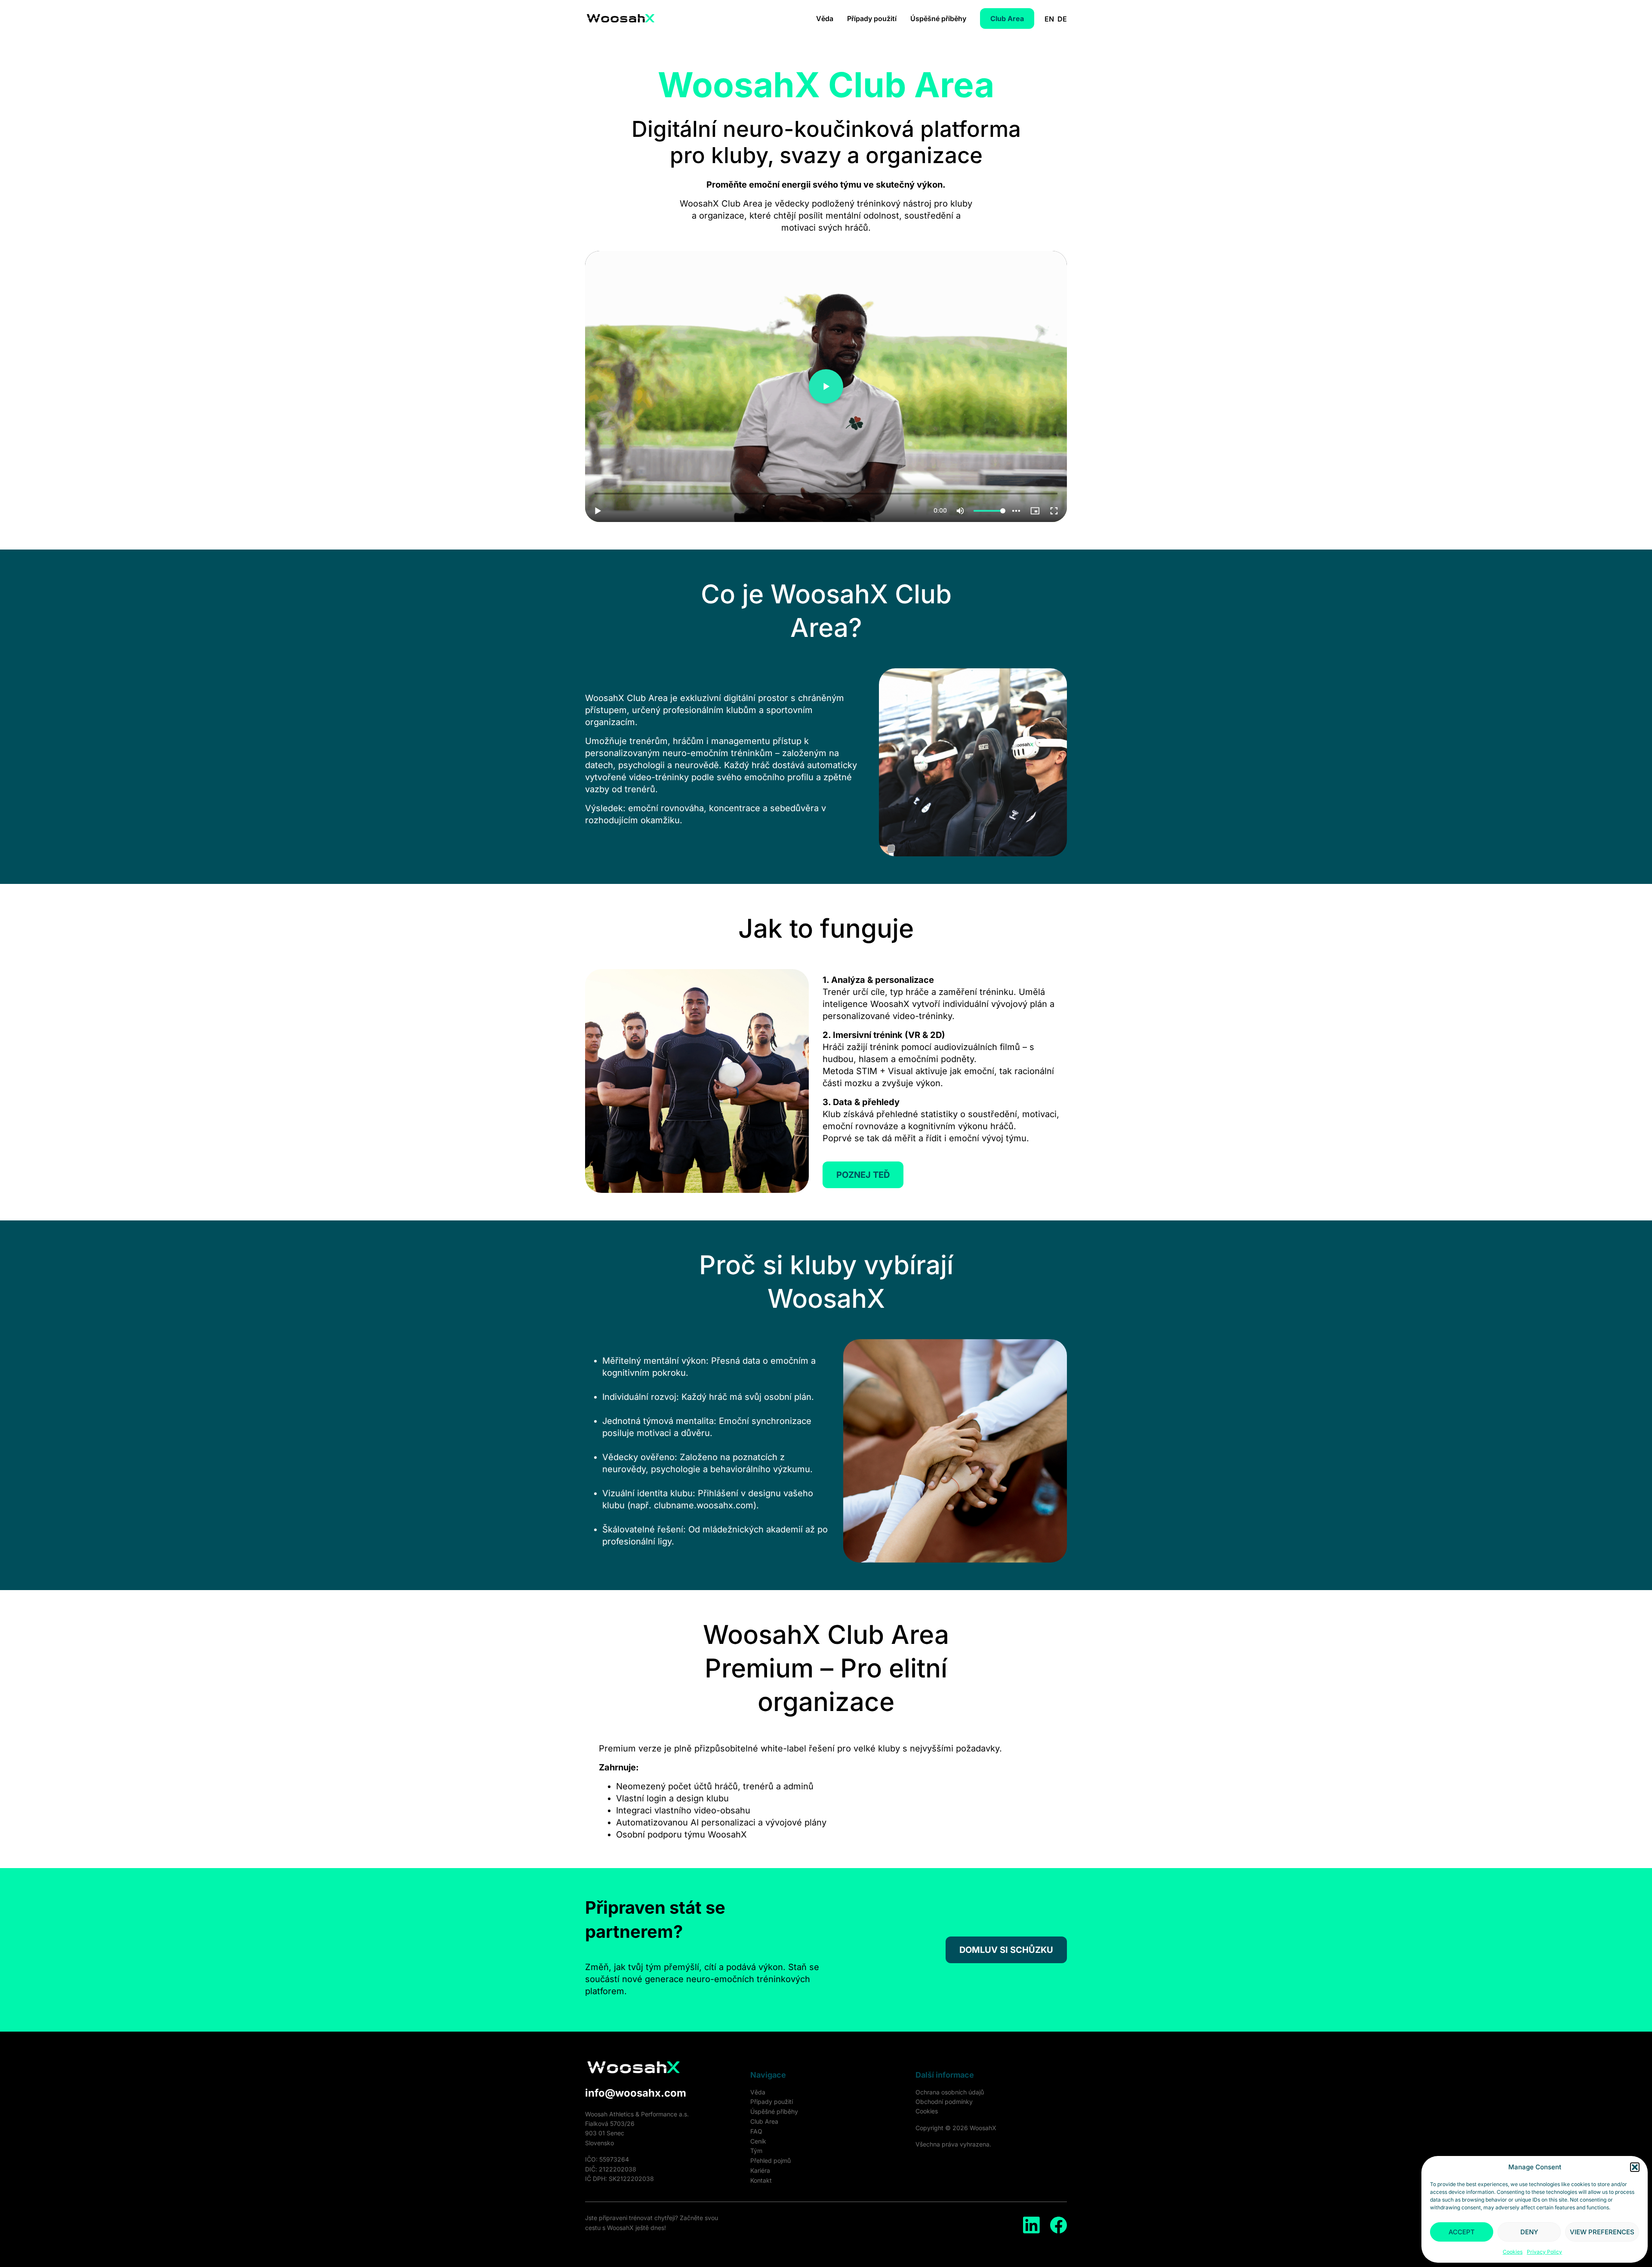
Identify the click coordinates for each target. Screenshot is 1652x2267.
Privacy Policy (1544, 2252)
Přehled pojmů (771, 2160)
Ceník (758, 2141)
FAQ (756, 2131)
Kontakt (761, 2180)
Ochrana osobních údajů (950, 2092)
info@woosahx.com (636, 2093)
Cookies (1513, 2252)
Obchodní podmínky (944, 2102)
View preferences (1602, 2232)
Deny (1529, 2232)
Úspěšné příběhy (938, 19)
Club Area (764, 2121)
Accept (1462, 2232)
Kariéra (760, 2170)
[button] (1635, 2167)
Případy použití (872, 19)
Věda (825, 19)
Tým (756, 2151)
